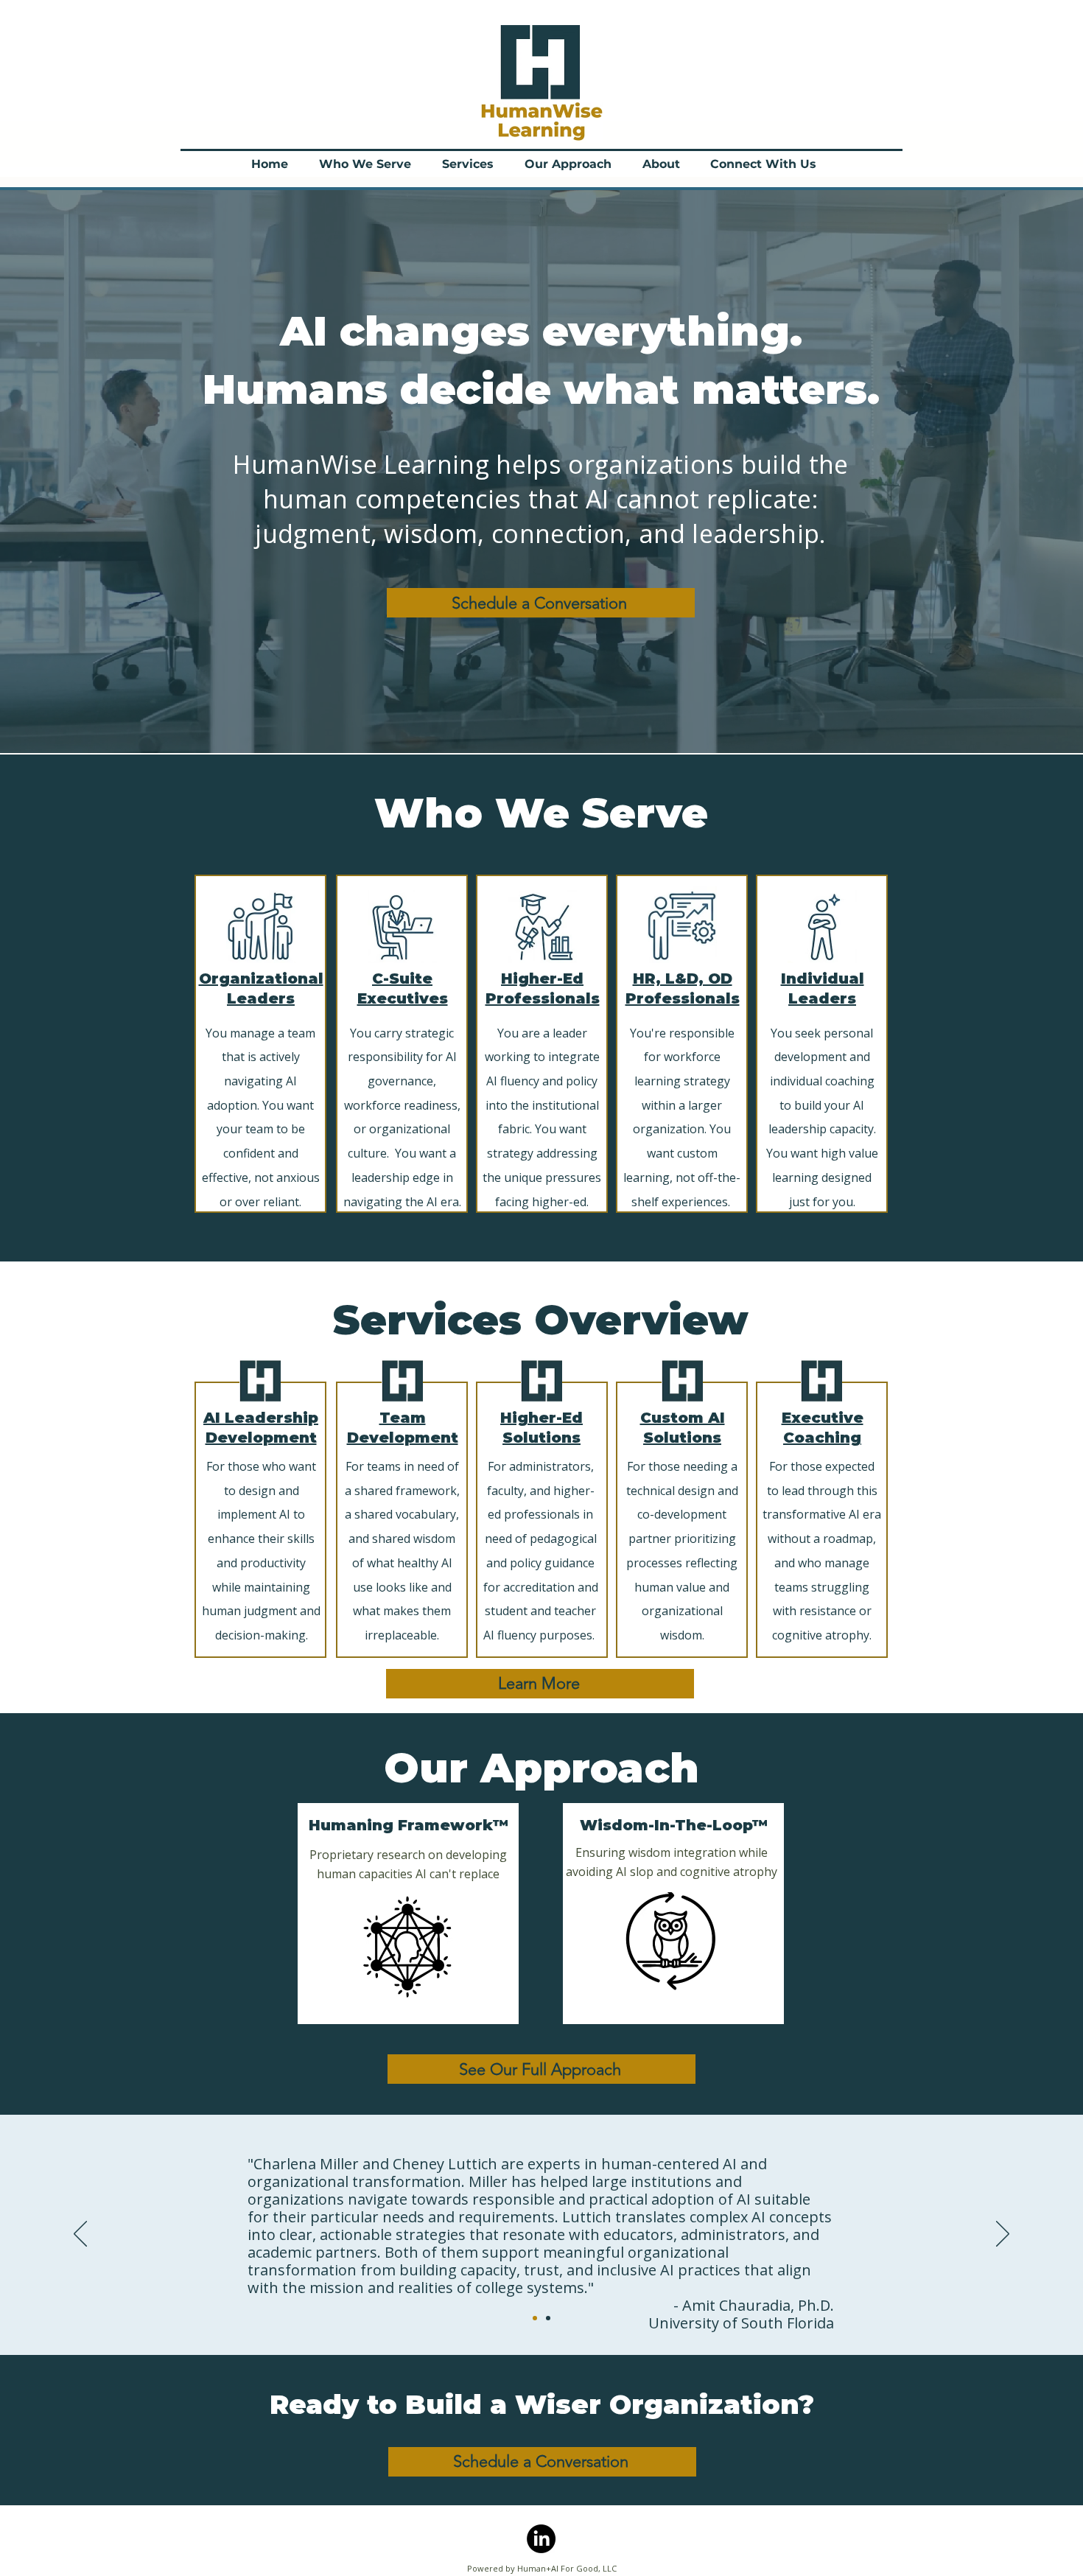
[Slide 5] (548, 2318)
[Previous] (80, 2235)
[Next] (1003, 2235)
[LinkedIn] (541, 2539)
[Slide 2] (535, 2318)
